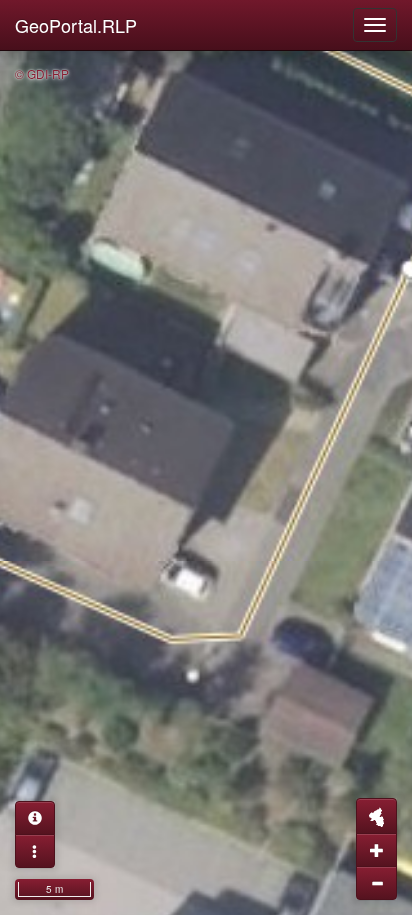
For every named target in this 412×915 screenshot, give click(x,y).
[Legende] (35, 851)
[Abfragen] (35, 818)
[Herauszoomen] (376, 883)
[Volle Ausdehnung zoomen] (376, 816)
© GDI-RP (42, 73)
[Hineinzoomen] (376, 850)
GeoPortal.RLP (76, 25)
